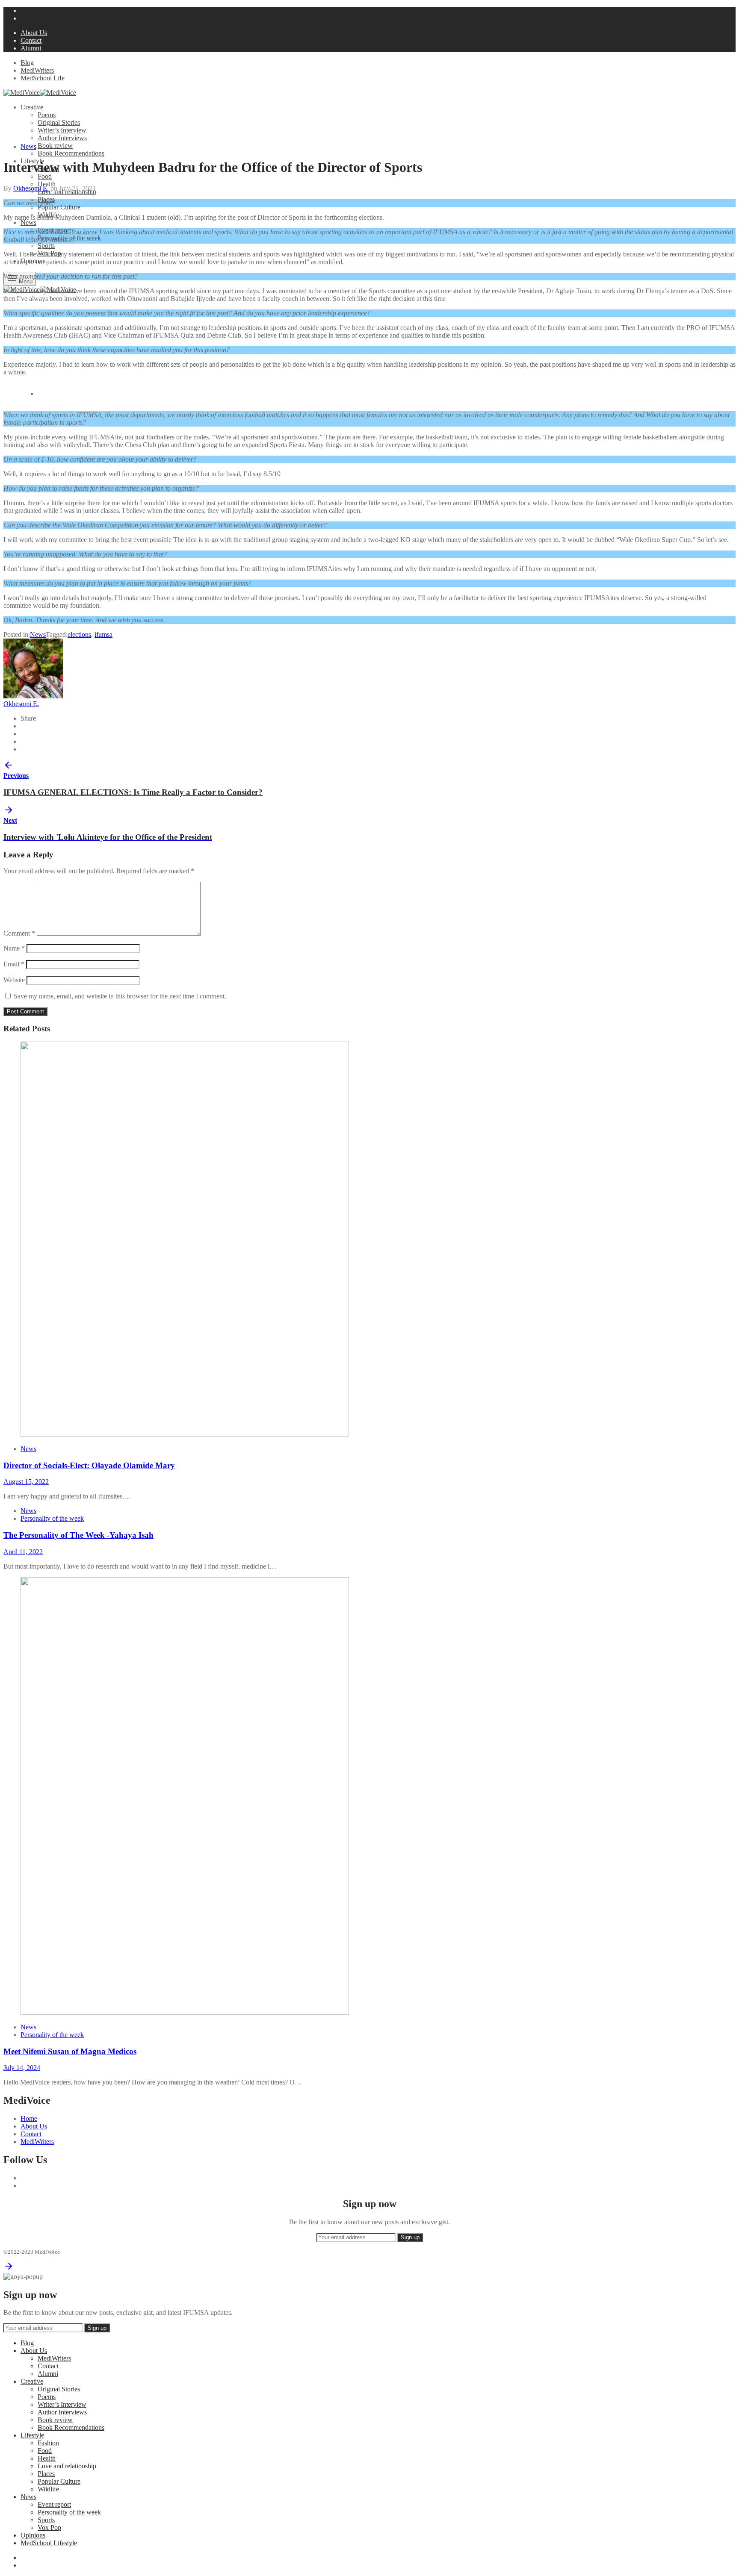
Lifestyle (32, 2435)
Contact (31, 40)
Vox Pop (49, 2527)
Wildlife (48, 2489)
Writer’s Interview (62, 130)
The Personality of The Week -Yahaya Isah (78, 1535)
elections (79, 634)
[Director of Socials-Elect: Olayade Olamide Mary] (185, 1434)
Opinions (33, 2535)
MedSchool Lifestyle (49, 2543)
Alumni (31, 48)
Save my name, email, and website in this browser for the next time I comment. (120, 996)
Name (14, 948)
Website (14, 980)
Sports (46, 246)
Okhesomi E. (31, 188)
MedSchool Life (43, 78)
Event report (54, 2504)
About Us (34, 33)
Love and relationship (67, 2466)
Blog (27, 63)
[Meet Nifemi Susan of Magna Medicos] (185, 2012)
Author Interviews (62, 138)
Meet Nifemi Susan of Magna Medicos (70, 2051)
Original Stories (59, 122)
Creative (32, 107)
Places (46, 2474)
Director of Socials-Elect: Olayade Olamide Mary (89, 1465)
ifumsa (103, 634)
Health (47, 184)
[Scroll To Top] (9, 2269)
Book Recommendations (71, 153)
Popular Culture (59, 207)
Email (14, 964)
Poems (47, 115)
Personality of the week (52, 1518)
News (28, 222)
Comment (19, 933)
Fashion (48, 2443)
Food (45, 176)
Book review (55, 146)
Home (29, 2118)
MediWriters (37, 70)
